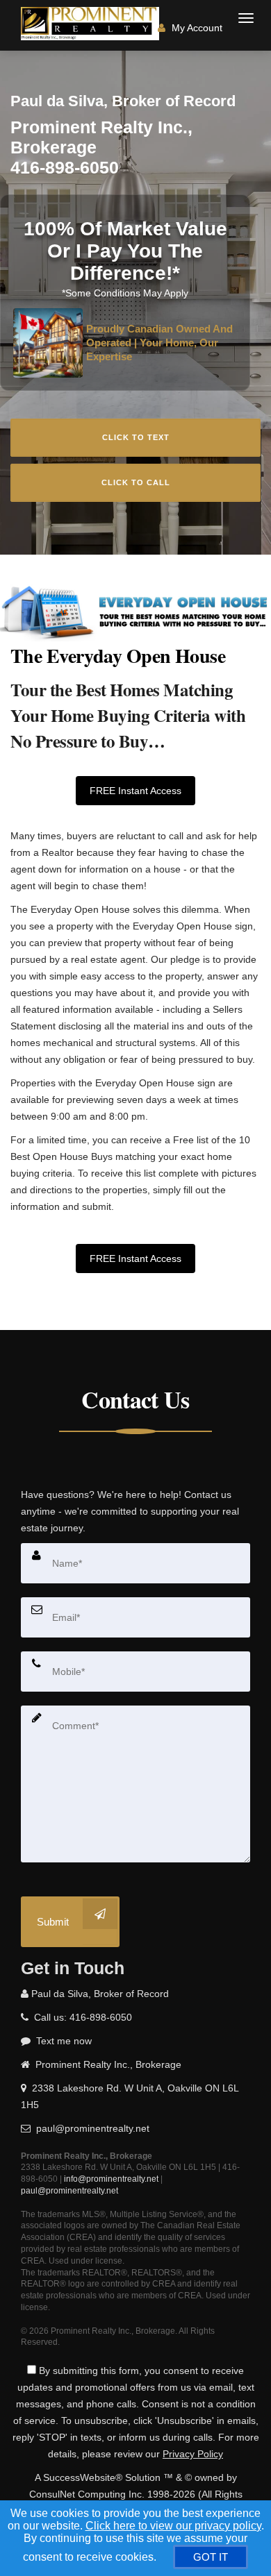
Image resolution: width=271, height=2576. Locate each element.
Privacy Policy (193, 2454)
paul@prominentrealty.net (69, 2191)
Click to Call (136, 482)
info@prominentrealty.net (111, 2179)
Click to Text (136, 437)
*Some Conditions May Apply (125, 293)
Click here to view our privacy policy (173, 2526)
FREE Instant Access (135, 791)
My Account (196, 28)
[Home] (92, 24)
